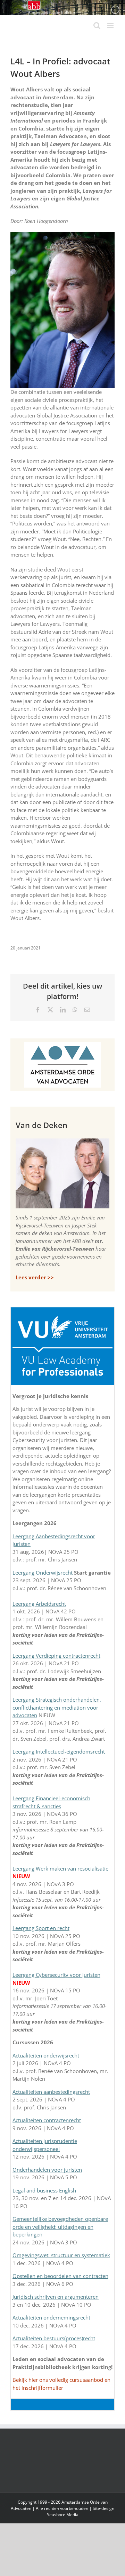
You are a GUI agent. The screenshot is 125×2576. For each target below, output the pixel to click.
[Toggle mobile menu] (111, 25)
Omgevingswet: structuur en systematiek (61, 2255)
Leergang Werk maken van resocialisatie (60, 1868)
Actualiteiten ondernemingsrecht (51, 2317)
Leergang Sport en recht (41, 1928)
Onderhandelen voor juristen (47, 2170)
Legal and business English (44, 2190)
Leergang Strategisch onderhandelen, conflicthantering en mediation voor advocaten (57, 1707)
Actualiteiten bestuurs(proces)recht (54, 2338)
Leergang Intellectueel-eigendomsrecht (59, 1751)
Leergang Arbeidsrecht (39, 1604)
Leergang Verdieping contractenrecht (56, 1656)
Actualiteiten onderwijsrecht (47, 2055)
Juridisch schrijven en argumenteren (56, 2297)
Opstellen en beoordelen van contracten (60, 2276)
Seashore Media (63, 2515)
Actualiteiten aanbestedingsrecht (51, 2092)
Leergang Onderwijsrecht (43, 1573)
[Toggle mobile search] (97, 25)
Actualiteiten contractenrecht (47, 2120)
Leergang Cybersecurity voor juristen (56, 1975)
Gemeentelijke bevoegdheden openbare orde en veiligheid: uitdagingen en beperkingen (60, 2227)
